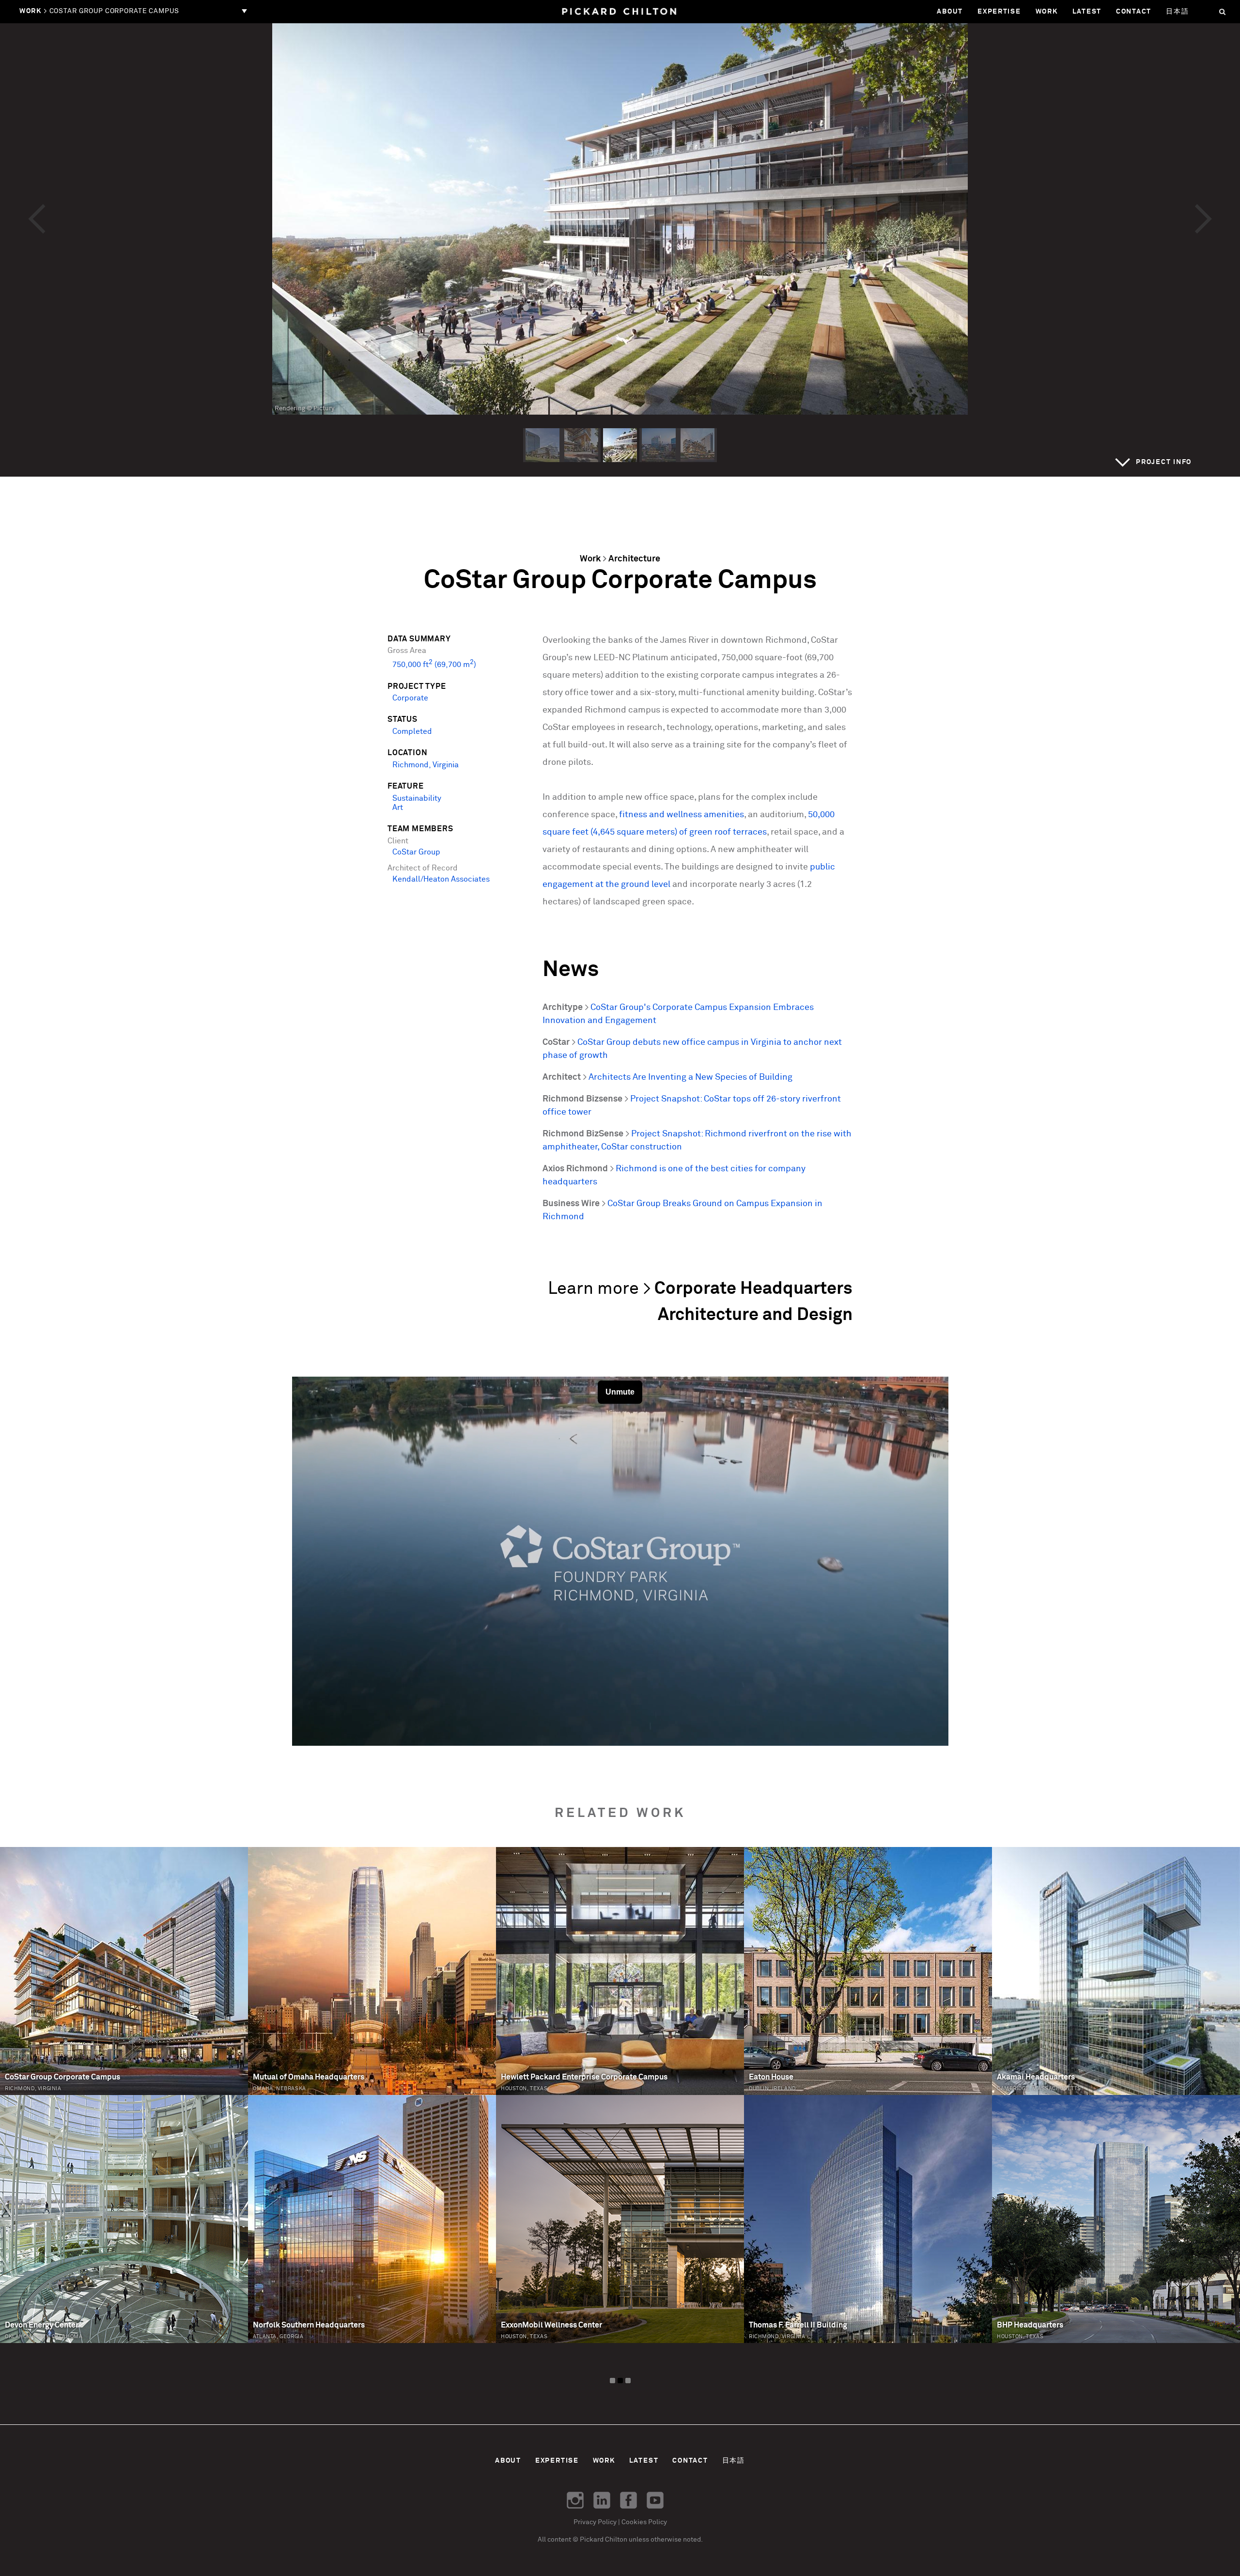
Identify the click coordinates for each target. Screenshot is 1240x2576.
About (950, 12)
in (602, 2500)
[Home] (620, 12)
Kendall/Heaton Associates (441, 879)
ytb (655, 2500)
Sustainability (417, 799)
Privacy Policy (595, 2522)
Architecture (634, 559)
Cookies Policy (644, 2522)
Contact (1134, 12)
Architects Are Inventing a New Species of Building (690, 1077)
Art (398, 808)
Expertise (999, 12)
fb (628, 2500)
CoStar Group (416, 852)
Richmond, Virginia (426, 765)
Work (1047, 12)
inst (575, 2500)
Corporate (410, 698)
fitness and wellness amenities (682, 815)
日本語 (1177, 12)
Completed (412, 732)
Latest (1087, 12)
